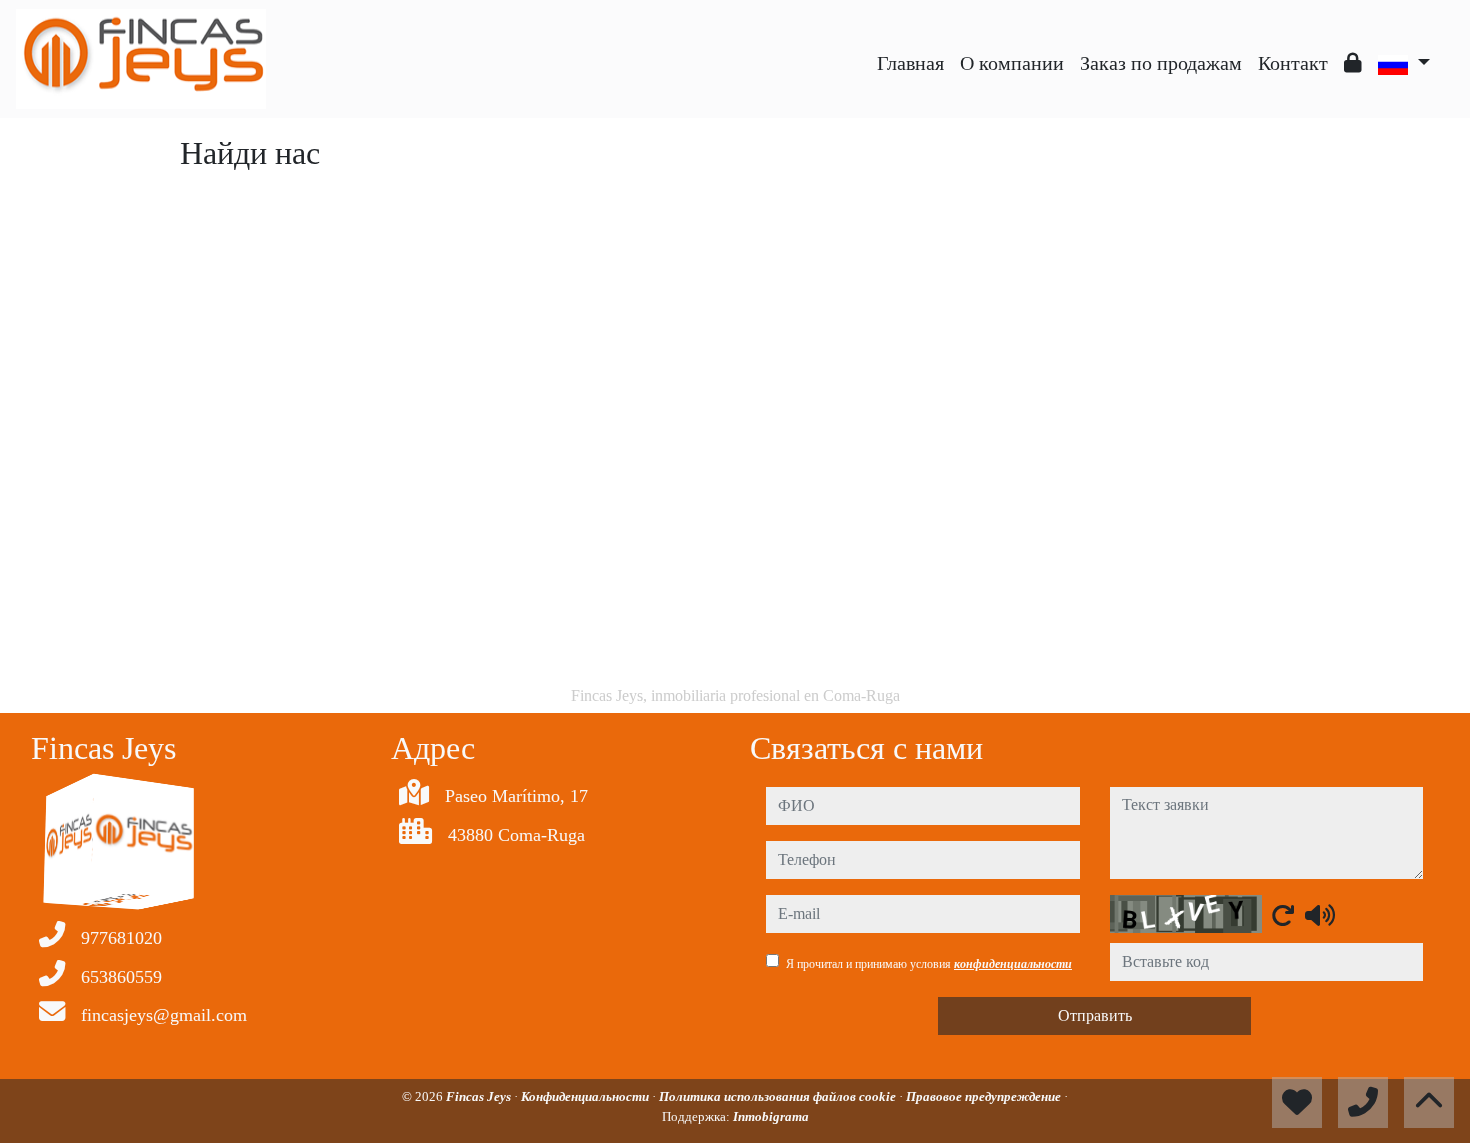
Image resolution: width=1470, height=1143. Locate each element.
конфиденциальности (1013, 964)
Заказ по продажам (1161, 63)
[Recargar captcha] (1283, 915)
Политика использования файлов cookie (779, 1096)
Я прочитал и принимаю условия (929, 964)
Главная (910, 63)
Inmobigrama (771, 1116)
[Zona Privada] (1353, 63)
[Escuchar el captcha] (1320, 915)
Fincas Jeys (480, 1096)
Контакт (1293, 63)
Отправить (1095, 1015)
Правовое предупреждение (985, 1096)
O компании (1012, 63)
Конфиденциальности (586, 1096)
